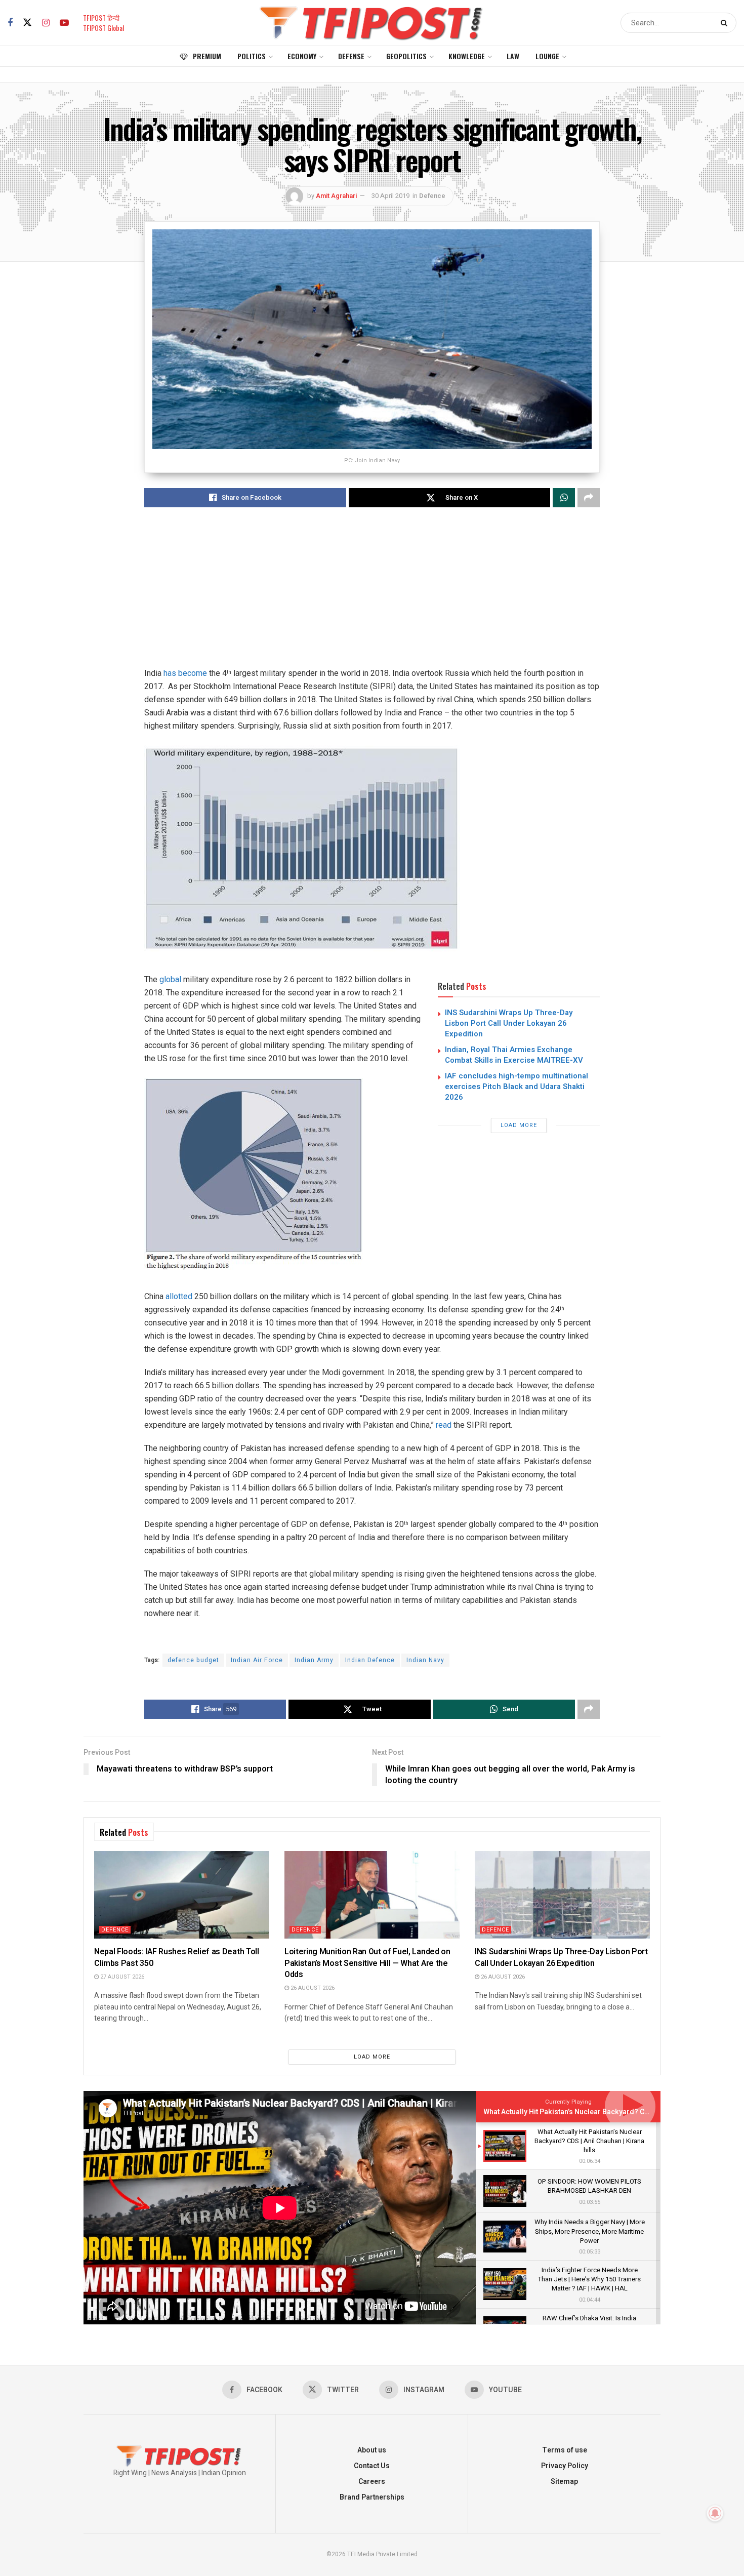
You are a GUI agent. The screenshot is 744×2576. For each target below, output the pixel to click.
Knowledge (467, 56)
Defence (432, 196)
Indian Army (314, 1660)
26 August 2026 (312, 1988)
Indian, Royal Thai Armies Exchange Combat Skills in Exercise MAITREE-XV (514, 1055)
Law (513, 56)
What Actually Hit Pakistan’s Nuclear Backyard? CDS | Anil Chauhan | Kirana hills (614, 2112)
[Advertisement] (372, 596)
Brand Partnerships (372, 2497)
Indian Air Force (257, 1660)
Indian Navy (425, 1660)
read (444, 1425)
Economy (302, 56)
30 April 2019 (390, 196)
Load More (519, 1125)
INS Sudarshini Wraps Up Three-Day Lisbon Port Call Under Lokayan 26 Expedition (509, 1023)
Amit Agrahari (336, 196)
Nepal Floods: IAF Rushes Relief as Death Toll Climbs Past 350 (177, 1957)
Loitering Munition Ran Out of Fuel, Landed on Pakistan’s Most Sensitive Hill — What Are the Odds (367, 1963)
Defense (351, 56)
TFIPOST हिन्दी (101, 17)
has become (185, 673)
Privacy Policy (565, 2466)
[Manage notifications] (715, 2513)
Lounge (547, 56)
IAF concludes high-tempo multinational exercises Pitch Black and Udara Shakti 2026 (516, 1086)
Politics (252, 56)
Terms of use (565, 2450)
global (170, 979)
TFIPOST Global (104, 28)
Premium (207, 56)
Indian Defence (370, 1660)
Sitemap (564, 2482)
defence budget (193, 1660)
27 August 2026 (121, 1977)
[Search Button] (726, 23)
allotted (179, 1296)
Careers (372, 2482)
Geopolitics (406, 56)
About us (372, 2450)
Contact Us (372, 2466)
